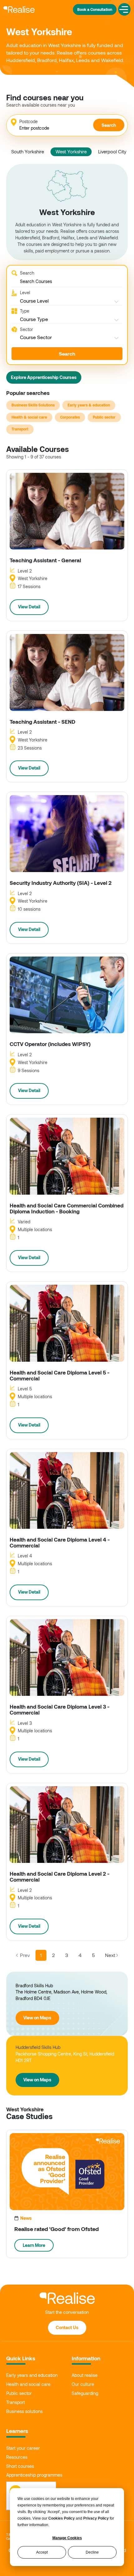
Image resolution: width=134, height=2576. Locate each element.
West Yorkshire (71, 151)
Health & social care (29, 417)
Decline (92, 2552)
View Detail (29, 607)
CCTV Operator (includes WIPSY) (50, 1044)
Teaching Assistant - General (45, 560)
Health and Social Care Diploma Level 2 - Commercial (60, 1876)
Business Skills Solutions (33, 405)
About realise (85, 2375)
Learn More (34, 2245)
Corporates (70, 417)
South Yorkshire (28, 151)
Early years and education (32, 2375)
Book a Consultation (95, 9)
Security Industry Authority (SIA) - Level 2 (61, 883)
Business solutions (24, 2411)
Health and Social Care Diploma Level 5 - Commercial (60, 1375)
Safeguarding (85, 2393)
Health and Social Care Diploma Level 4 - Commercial (60, 1542)
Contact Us (67, 2327)
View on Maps (37, 2018)
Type (25, 311)
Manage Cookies (67, 2538)
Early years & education (89, 405)
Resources (17, 2457)
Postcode (29, 121)
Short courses (20, 2466)
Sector (26, 329)
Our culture (83, 2384)
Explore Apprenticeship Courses (44, 377)
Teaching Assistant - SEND (43, 722)
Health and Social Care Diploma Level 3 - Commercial (60, 1709)
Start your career (23, 2448)
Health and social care (28, 2384)
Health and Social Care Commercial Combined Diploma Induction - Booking (67, 1208)
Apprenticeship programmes (34, 2475)
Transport (20, 429)
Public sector (104, 417)
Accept (42, 2552)
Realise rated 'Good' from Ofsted (57, 2229)
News (26, 2218)
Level (25, 293)
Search (109, 125)
